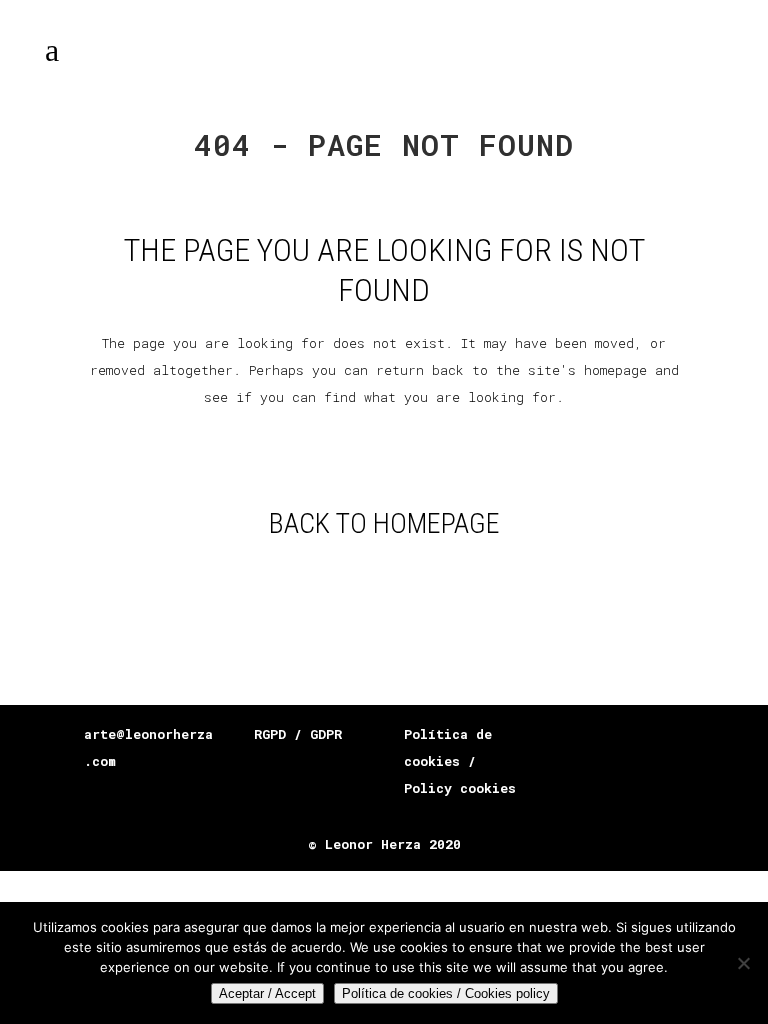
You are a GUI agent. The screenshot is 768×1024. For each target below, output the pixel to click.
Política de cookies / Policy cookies (460, 761)
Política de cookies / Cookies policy (446, 993)
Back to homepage (384, 523)
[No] (743, 963)
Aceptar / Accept (267, 993)
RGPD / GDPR (298, 734)
